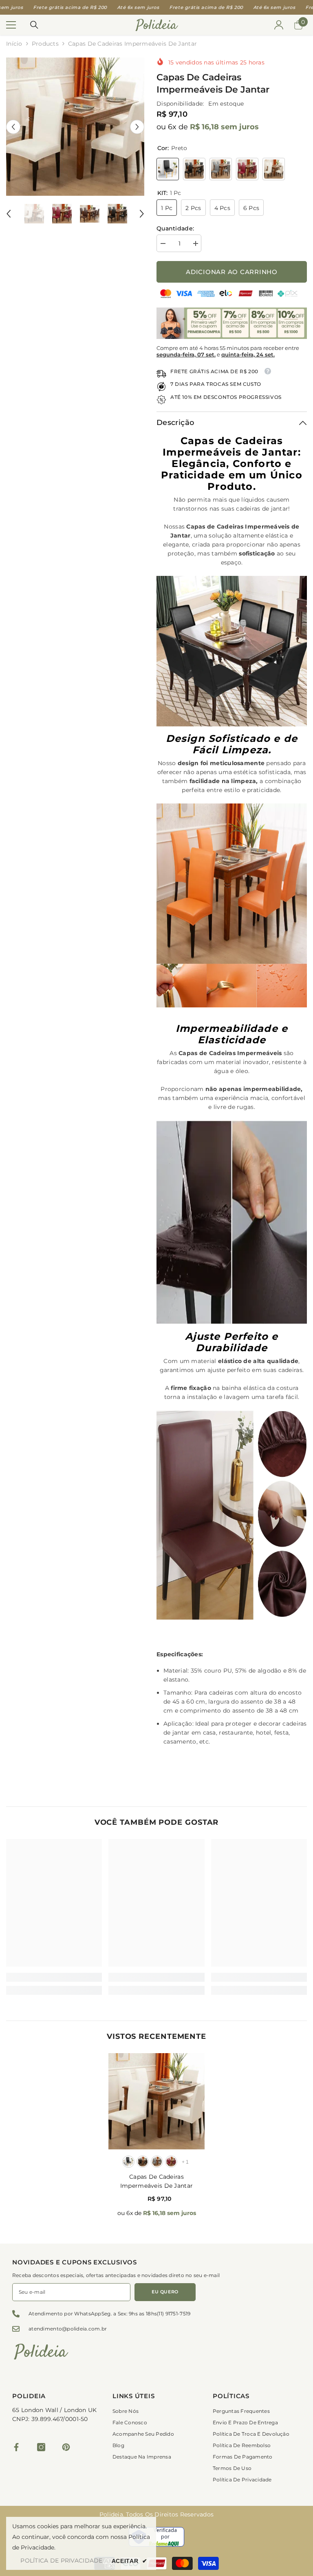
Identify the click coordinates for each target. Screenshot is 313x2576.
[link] (54, 1977)
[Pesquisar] (34, 25)
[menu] (11, 25)
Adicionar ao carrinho (232, 272)
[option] (75, 127)
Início (14, 44)
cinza (157, 2162)
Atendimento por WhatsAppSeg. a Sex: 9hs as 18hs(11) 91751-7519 (109, 2314)
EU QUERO (165, 2292)
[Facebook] (16, 2447)
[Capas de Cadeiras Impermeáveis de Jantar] (156, 2101)
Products (45, 44)
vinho (171, 2162)
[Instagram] (41, 2447)
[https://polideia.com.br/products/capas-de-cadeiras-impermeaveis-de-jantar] (232, 651)
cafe (143, 2162)
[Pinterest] (66, 2447)
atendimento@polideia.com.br (68, 2329)
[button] (13, 127)
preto (128, 2162)
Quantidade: (175, 228)
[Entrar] (279, 25)
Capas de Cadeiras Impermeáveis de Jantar (156, 2181)
